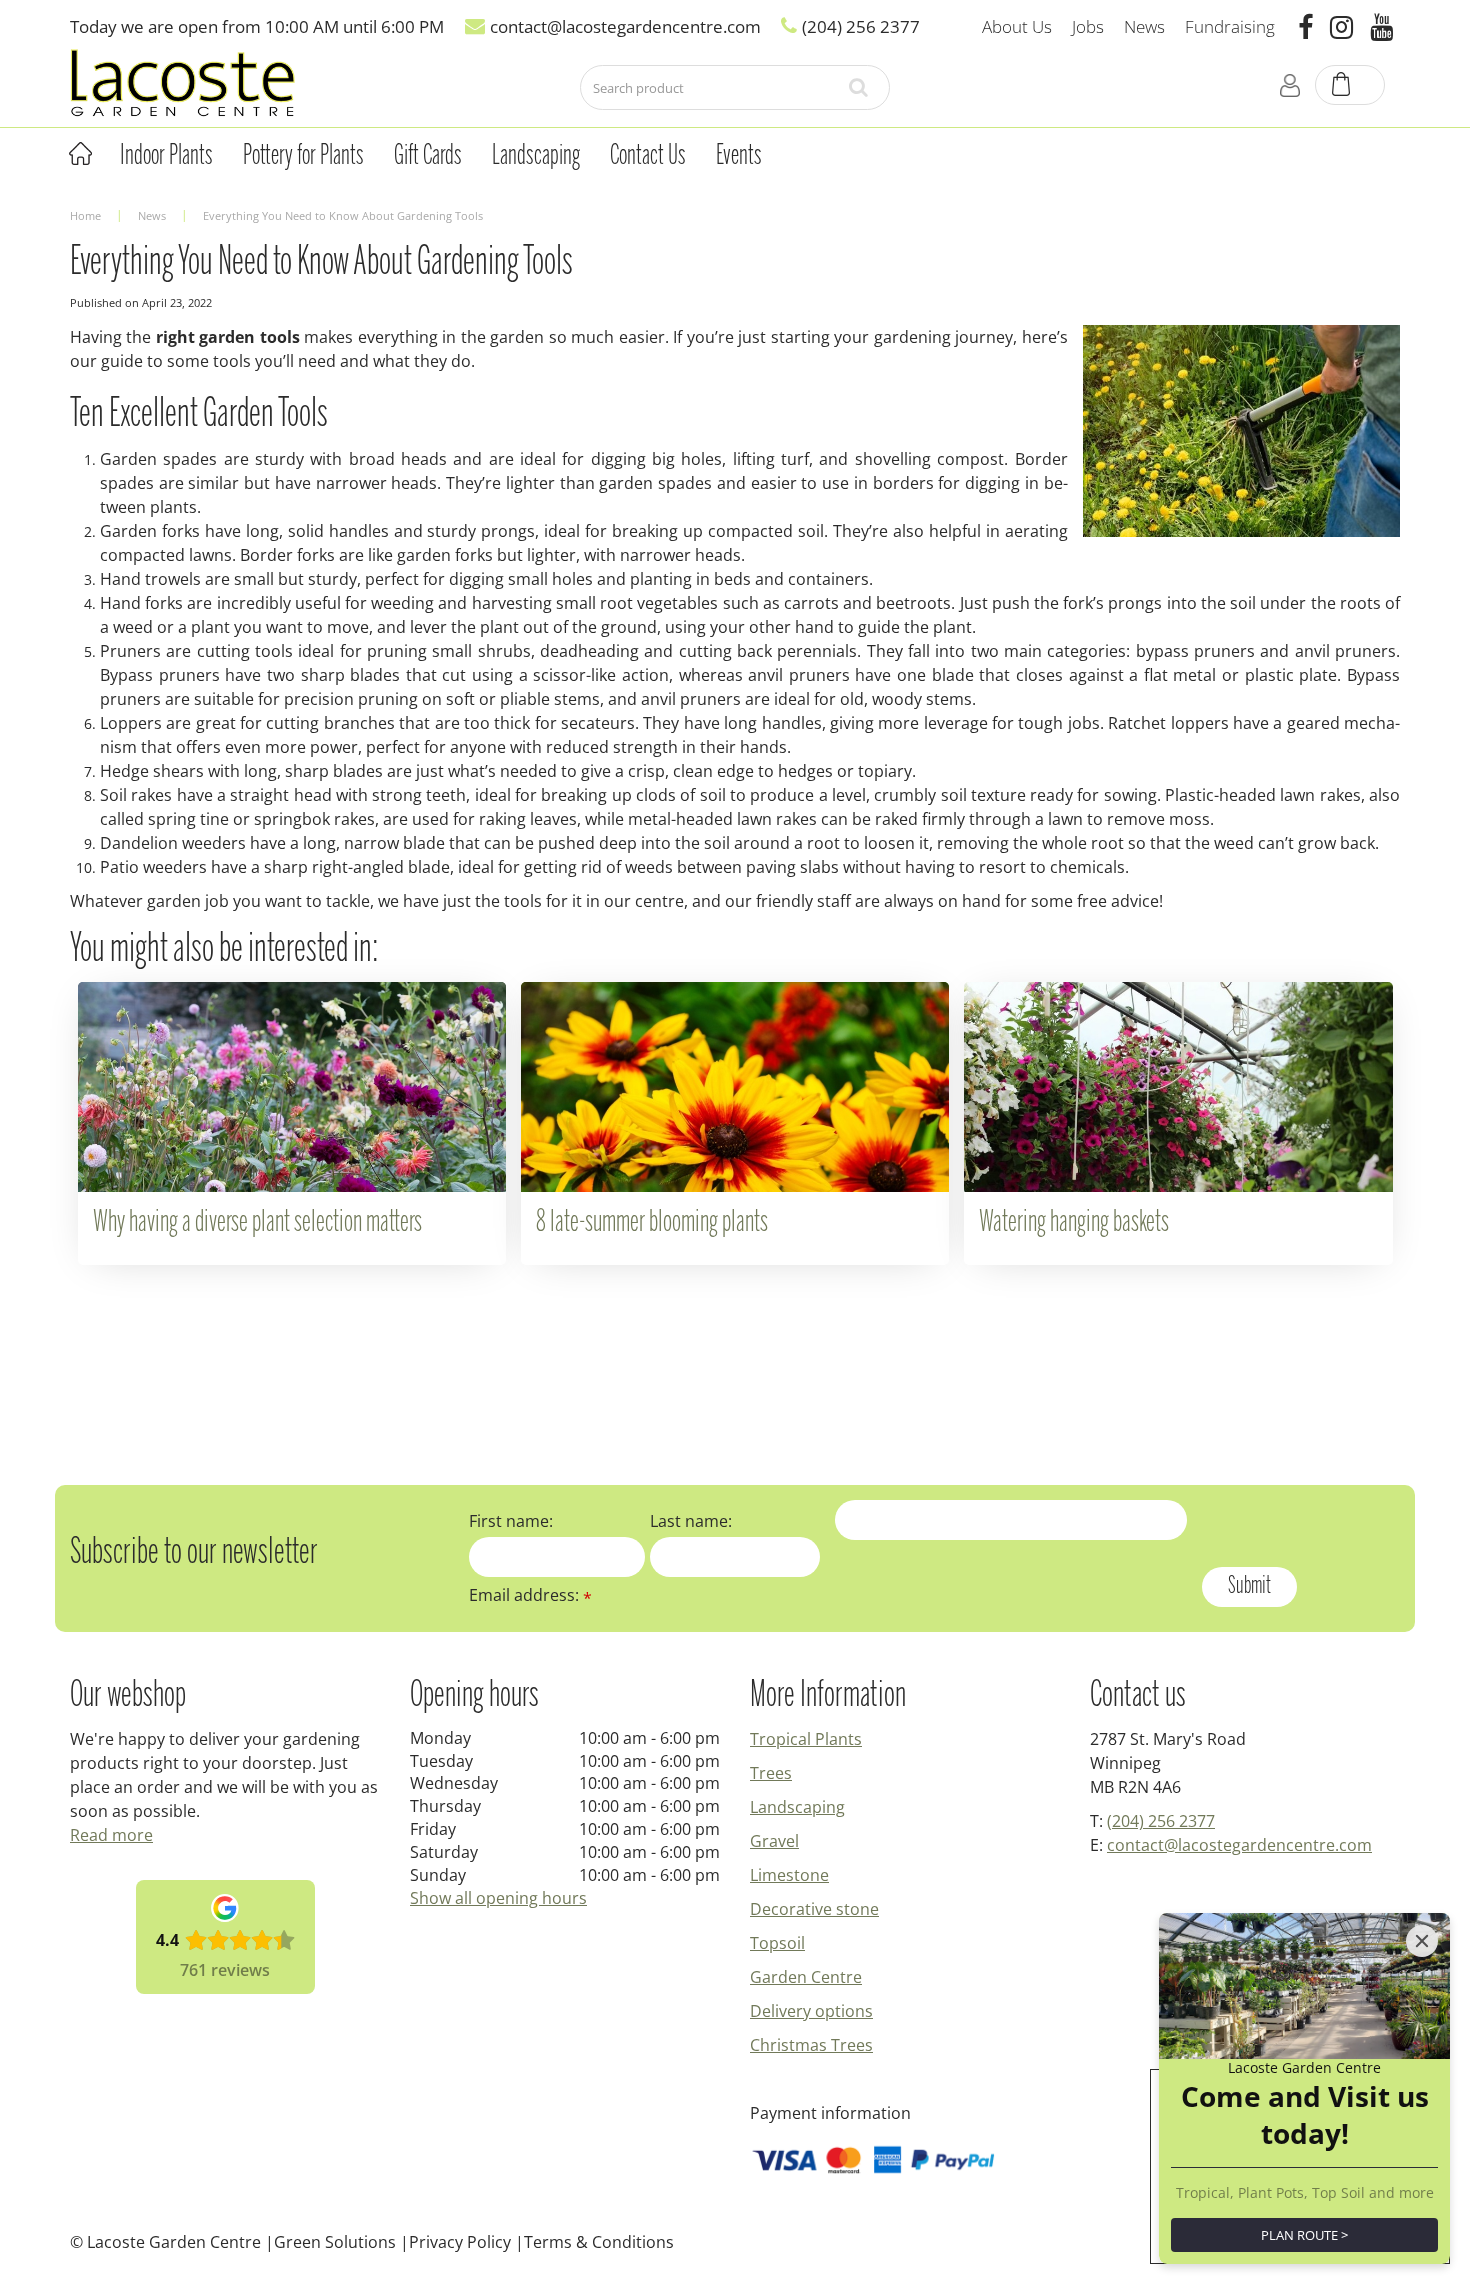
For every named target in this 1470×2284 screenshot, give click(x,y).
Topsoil (777, 1943)
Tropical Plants (806, 1739)
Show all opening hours (498, 1898)
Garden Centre (806, 1977)
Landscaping (797, 1807)
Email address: (530, 1595)
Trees (771, 1773)
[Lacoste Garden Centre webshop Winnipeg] (182, 81)
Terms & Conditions (599, 2242)
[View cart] (1351, 86)
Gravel (774, 1841)
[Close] (1422, 1941)
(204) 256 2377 (1161, 1821)
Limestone (789, 1875)
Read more (111, 1835)
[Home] (80, 154)
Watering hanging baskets (1074, 1223)
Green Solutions (335, 2242)
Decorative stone (814, 1909)
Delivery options (811, 2011)
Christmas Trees (811, 2045)
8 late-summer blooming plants (652, 1223)
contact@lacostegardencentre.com (1239, 1845)
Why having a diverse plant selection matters (257, 1223)
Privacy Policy (460, 2242)
